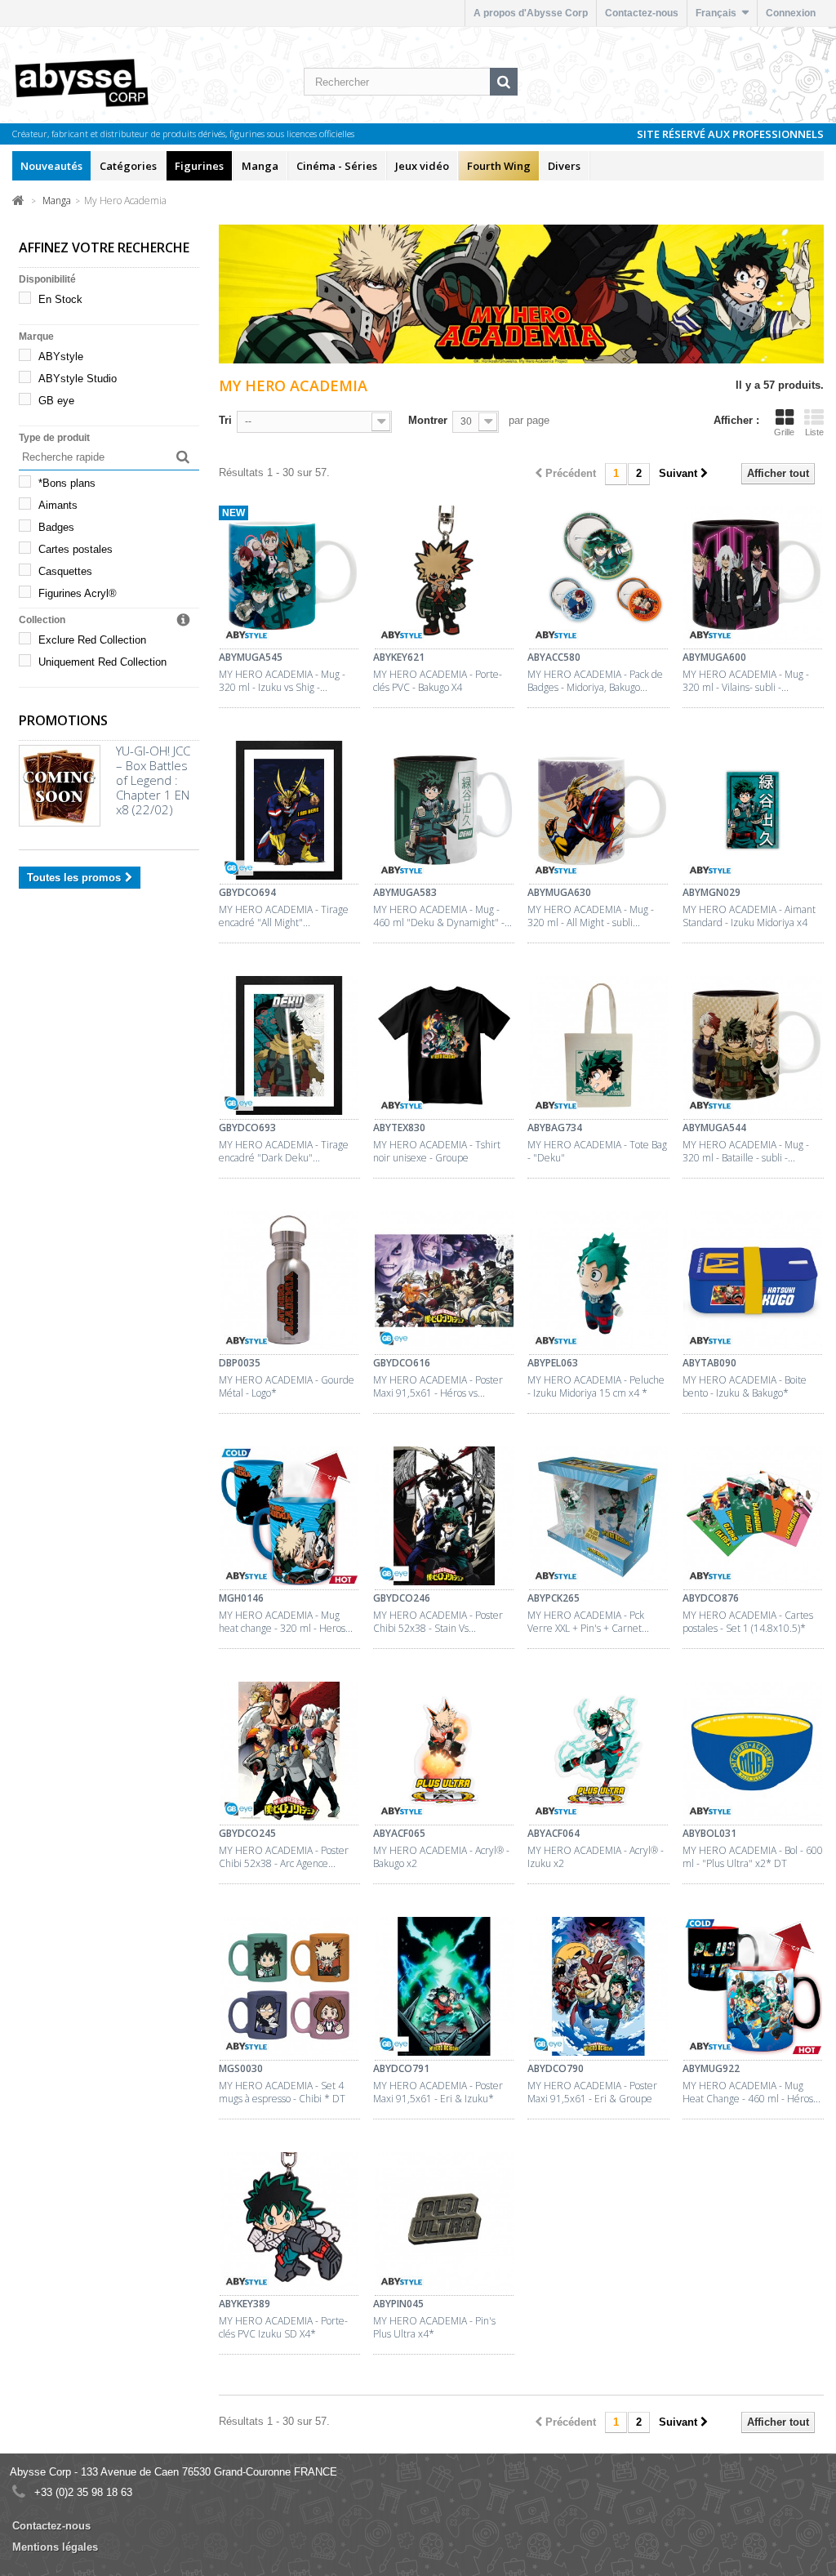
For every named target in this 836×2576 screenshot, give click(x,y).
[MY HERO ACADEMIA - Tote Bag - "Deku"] (598, 1048)
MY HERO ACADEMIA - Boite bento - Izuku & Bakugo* (745, 1387)
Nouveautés (51, 166)
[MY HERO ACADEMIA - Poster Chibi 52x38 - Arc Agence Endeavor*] (289, 1754)
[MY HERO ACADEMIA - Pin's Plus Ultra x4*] (444, 2224)
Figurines (199, 166)
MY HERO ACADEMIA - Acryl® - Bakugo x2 (441, 1857)
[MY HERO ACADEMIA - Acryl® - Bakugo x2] (444, 1754)
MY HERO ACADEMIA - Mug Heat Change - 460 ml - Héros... (752, 2092)
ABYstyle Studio (78, 379)
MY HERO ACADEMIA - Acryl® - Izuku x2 (596, 1857)
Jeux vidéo (422, 166)
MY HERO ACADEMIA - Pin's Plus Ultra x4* (434, 2328)
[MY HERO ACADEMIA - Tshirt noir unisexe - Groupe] (444, 1048)
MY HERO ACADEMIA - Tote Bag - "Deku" (597, 1152)
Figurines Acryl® (78, 593)
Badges (56, 527)
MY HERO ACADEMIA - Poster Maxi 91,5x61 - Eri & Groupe (592, 2092)
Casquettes (65, 571)
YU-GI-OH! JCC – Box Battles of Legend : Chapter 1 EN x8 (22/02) (153, 780)
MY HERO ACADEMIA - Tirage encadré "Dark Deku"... (284, 1152)
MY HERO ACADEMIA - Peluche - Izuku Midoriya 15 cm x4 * (596, 1387)
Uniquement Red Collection (102, 662)
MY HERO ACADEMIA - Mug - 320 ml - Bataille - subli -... (746, 1152)
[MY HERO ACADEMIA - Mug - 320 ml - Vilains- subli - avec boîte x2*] (753, 577)
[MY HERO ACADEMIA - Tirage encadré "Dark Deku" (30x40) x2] (289, 1048)
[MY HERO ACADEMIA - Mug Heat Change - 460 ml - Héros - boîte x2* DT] (753, 1989)
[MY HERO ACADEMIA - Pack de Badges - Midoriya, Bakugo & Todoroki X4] (598, 577)
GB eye (56, 401)
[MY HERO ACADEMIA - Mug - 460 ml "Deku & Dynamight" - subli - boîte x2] (444, 813)
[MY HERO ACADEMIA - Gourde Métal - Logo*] (289, 1283)
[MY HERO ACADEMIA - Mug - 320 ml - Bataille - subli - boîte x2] (753, 1048)
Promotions (63, 720)
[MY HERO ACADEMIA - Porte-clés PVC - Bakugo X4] (444, 577)
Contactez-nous (642, 13)
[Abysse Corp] (100, 82)
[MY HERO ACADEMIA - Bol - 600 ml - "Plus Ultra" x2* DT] (753, 1754)
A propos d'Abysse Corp (531, 13)
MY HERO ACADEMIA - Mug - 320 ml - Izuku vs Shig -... (282, 681)
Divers (564, 166)
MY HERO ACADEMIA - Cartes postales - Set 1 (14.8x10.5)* (748, 1622)
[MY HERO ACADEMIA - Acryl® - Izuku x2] (598, 1754)
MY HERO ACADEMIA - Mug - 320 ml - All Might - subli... (591, 916)
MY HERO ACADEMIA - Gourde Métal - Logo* (287, 1387)
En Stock (60, 299)
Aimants (58, 505)
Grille (784, 432)
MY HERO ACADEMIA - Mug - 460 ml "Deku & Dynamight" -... (442, 916)
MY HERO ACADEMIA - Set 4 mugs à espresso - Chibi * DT (282, 2092)
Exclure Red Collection (92, 640)
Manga (260, 166)
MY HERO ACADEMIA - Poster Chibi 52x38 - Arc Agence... (284, 1857)
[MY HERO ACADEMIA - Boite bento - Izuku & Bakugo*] (753, 1283)
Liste (814, 432)
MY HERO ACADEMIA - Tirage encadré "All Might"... (284, 916)
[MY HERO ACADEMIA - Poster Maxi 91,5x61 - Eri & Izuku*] (444, 1989)
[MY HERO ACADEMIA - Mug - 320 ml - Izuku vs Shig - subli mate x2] (289, 577)
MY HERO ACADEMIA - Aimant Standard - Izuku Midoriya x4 (749, 916)
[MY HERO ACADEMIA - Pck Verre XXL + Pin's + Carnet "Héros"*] (598, 1518)
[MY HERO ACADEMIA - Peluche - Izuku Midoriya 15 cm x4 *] (598, 1283)
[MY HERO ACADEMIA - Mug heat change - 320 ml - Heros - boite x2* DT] (289, 1518)
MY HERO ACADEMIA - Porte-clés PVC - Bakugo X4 (438, 681)
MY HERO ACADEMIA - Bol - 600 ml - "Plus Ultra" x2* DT (753, 1857)
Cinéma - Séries (337, 166)
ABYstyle (61, 357)
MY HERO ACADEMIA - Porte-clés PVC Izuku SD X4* (283, 2328)
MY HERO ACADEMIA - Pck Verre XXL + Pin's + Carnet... (588, 1622)
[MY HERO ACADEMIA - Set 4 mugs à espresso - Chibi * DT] (289, 1989)
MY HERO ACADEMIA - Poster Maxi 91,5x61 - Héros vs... (438, 1387)
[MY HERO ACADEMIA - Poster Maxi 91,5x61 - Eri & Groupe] (598, 1989)
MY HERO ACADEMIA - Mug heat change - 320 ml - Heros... (286, 1622)
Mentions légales (55, 2547)
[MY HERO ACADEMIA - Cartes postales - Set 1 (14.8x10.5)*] (753, 1518)
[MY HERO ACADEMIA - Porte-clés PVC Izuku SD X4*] (289, 2224)
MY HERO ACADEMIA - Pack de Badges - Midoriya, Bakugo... (595, 681)
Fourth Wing (499, 166)
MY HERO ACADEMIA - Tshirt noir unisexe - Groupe (437, 1152)
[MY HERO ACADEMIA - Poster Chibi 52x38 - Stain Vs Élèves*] (444, 1518)
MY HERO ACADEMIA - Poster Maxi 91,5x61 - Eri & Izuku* (438, 2092)
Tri (225, 420)
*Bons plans (67, 483)
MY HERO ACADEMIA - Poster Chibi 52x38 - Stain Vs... (438, 1622)
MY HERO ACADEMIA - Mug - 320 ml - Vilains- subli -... (746, 681)
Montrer (428, 420)
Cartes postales (76, 549)
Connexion (791, 13)
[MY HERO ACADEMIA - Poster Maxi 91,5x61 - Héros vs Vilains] (444, 1283)
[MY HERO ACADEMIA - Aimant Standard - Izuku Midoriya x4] (753, 813)
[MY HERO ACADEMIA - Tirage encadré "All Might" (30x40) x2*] (289, 813)
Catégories (128, 166)
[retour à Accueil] (18, 200)
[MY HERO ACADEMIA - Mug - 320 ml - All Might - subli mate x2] (598, 813)
